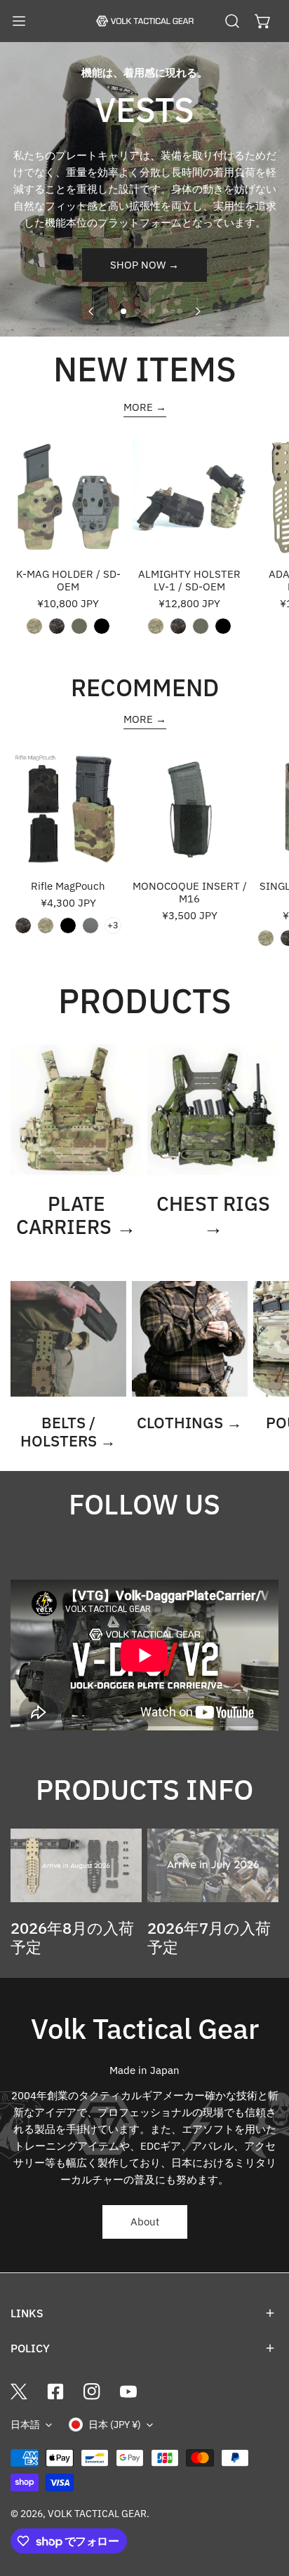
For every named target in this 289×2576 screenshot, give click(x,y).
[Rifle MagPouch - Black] (68, 926)
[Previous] (92, 311)
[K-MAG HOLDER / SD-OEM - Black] (102, 626)
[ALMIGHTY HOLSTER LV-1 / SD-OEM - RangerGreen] (201, 626)
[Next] (197, 311)
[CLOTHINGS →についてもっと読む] (190, 1339)
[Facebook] (55, 2392)
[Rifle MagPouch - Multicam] (46, 926)
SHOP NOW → (144, 282)
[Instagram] (92, 2392)
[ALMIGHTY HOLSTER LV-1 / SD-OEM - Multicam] (156, 626)
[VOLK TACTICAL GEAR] (144, 21)
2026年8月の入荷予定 (72, 1937)
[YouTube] (128, 2392)
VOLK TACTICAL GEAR (97, 2514)
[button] (263, 21)
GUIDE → (144, 252)
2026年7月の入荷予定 (209, 1937)
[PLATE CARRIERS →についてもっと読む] (76, 1110)
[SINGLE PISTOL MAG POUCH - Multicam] (266, 938)
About (145, 2222)
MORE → (145, 407)
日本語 (25, 2425)
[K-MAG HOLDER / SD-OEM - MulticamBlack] (57, 626)
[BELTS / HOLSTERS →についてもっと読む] (68, 1339)
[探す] (232, 21)
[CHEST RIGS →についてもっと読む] (213, 1110)
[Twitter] (19, 2392)
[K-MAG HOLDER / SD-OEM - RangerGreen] (79, 626)
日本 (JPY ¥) (115, 2425)
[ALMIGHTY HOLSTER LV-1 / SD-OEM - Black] (223, 626)
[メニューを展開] (19, 21)
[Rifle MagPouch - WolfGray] (90, 926)
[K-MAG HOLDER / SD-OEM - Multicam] (34, 626)
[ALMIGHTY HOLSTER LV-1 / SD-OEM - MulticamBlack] (178, 626)
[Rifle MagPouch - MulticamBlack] (23, 926)
